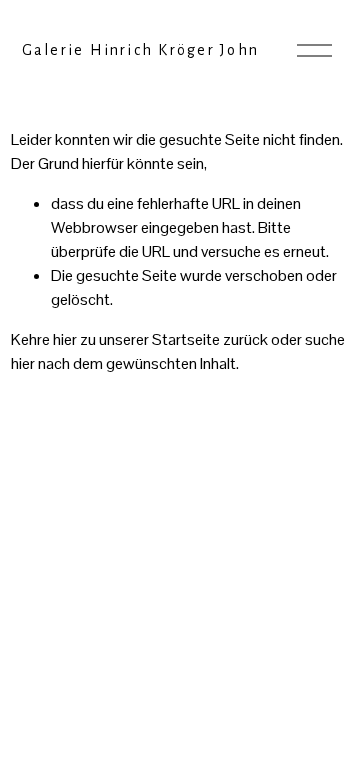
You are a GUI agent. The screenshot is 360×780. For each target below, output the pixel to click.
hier (65, 339)
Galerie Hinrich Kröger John (140, 50)
